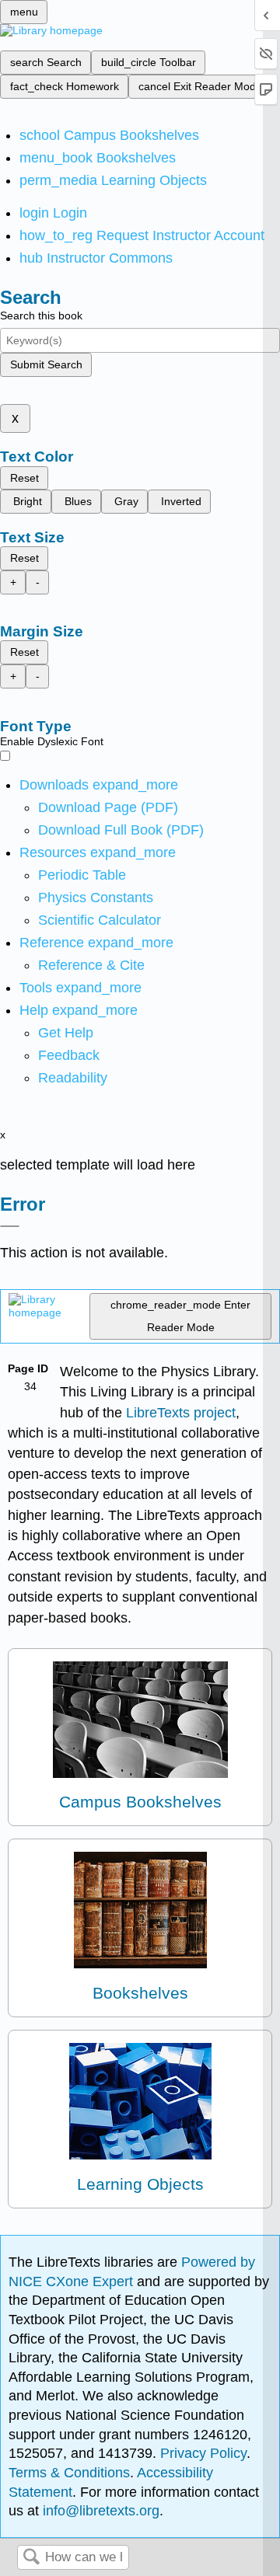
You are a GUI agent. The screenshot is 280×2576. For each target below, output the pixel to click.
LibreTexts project (181, 1413)
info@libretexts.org (99, 2511)
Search (31, 2558)
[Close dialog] (10, 1226)
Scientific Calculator (100, 920)
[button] (69, 1055)
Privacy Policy (203, 2453)
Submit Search (46, 364)
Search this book (41, 315)
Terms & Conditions (69, 2473)
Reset (24, 478)
